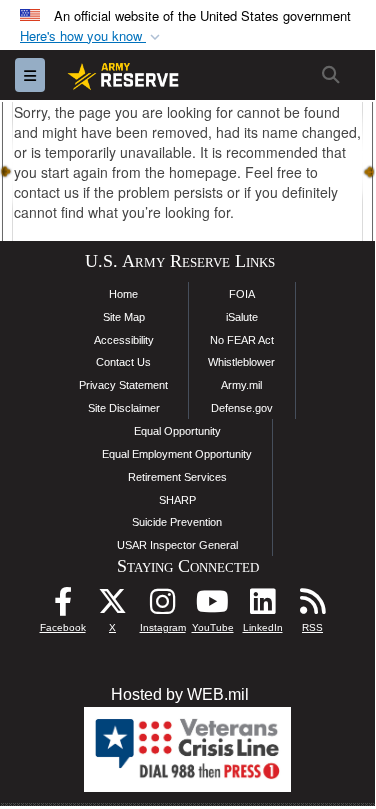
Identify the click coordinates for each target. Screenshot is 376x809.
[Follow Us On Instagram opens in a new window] (163, 606)
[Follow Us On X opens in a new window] (113, 606)
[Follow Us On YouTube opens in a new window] (213, 606)
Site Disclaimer (124, 408)
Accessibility (124, 340)
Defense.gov (242, 408)
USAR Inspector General (177, 545)
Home (123, 294)
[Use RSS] (313, 606)
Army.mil (241, 385)
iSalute (242, 317)
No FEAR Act (242, 340)
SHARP (177, 500)
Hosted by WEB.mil (180, 694)
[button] (92, 36)
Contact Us (123, 362)
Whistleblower (241, 362)
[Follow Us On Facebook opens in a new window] (63, 606)
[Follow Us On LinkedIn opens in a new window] (263, 606)
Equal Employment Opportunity (177, 454)
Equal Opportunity (177, 431)
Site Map (124, 317)
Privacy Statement (123, 385)
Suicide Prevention (177, 522)
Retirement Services (177, 477)
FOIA (242, 294)
